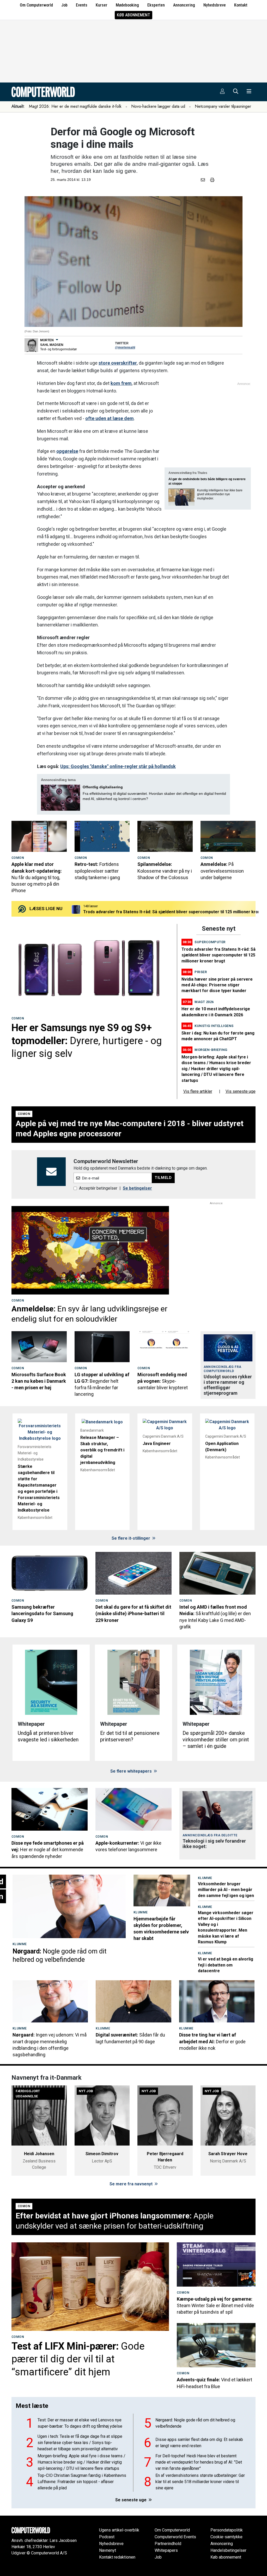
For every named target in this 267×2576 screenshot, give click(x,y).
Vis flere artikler (198, 1091)
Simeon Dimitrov (102, 2154)
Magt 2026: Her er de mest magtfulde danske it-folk (75, 106)
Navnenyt (108, 2550)
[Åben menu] (249, 92)
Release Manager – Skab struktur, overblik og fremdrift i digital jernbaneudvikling (102, 1450)
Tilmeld (163, 1178)
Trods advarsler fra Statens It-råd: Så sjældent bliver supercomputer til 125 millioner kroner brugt (219, 955)
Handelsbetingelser (228, 2550)
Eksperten (156, 5)
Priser (201, 972)
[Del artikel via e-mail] (204, 180)
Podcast (107, 2537)
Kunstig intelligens (214, 1026)
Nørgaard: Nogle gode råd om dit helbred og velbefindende (195, 2423)
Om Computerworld (36, 5)
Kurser (102, 5)
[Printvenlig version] (212, 180)
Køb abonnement (133, 15)
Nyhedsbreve (215, 5)
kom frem (121, 383)
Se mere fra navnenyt (132, 2184)
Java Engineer (157, 1444)
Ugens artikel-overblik (119, 2530)
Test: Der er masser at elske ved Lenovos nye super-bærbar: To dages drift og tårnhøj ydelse (80, 2423)
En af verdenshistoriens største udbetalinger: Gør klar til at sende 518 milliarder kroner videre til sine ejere (200, 2482)
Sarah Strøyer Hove (228, 2154)
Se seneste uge (131, 2500)
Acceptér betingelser (98, 1188)
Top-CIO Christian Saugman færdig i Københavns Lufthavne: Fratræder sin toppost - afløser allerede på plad (82, 2482)
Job (64, 5)
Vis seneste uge (241, 1091)
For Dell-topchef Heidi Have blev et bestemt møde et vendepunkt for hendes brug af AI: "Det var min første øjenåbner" (199, 2462)
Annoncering (184, 5)
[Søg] (236, 92)
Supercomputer (210, 942)
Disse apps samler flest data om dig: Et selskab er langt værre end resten (199, 2443)
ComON (18, 858)
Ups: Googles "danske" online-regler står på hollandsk (118, 766)
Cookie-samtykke (226, 2537)
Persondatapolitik (227, 2530)
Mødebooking (127, 5)
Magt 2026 (204, 1002)
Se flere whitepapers (132, 1771)
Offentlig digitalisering (103, 787)
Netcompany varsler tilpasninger (223, 106)
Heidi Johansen (39, 2154)
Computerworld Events (175, 2537)
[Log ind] (222, 92)
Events (82, 5)
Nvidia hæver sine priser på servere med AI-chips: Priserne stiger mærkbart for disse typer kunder (217, 985)
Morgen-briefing (211, 1050)
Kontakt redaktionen (117, 2557)
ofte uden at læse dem (110, 418)
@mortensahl (125, 347)
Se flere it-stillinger (131, 1538)
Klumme (20, 1944)
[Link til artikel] (39, 836)
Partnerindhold (168, 2544)
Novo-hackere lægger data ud (158, 106)
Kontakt (241, 5)
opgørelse (67, 451)
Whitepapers (166, 2550)
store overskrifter (118, 363)
